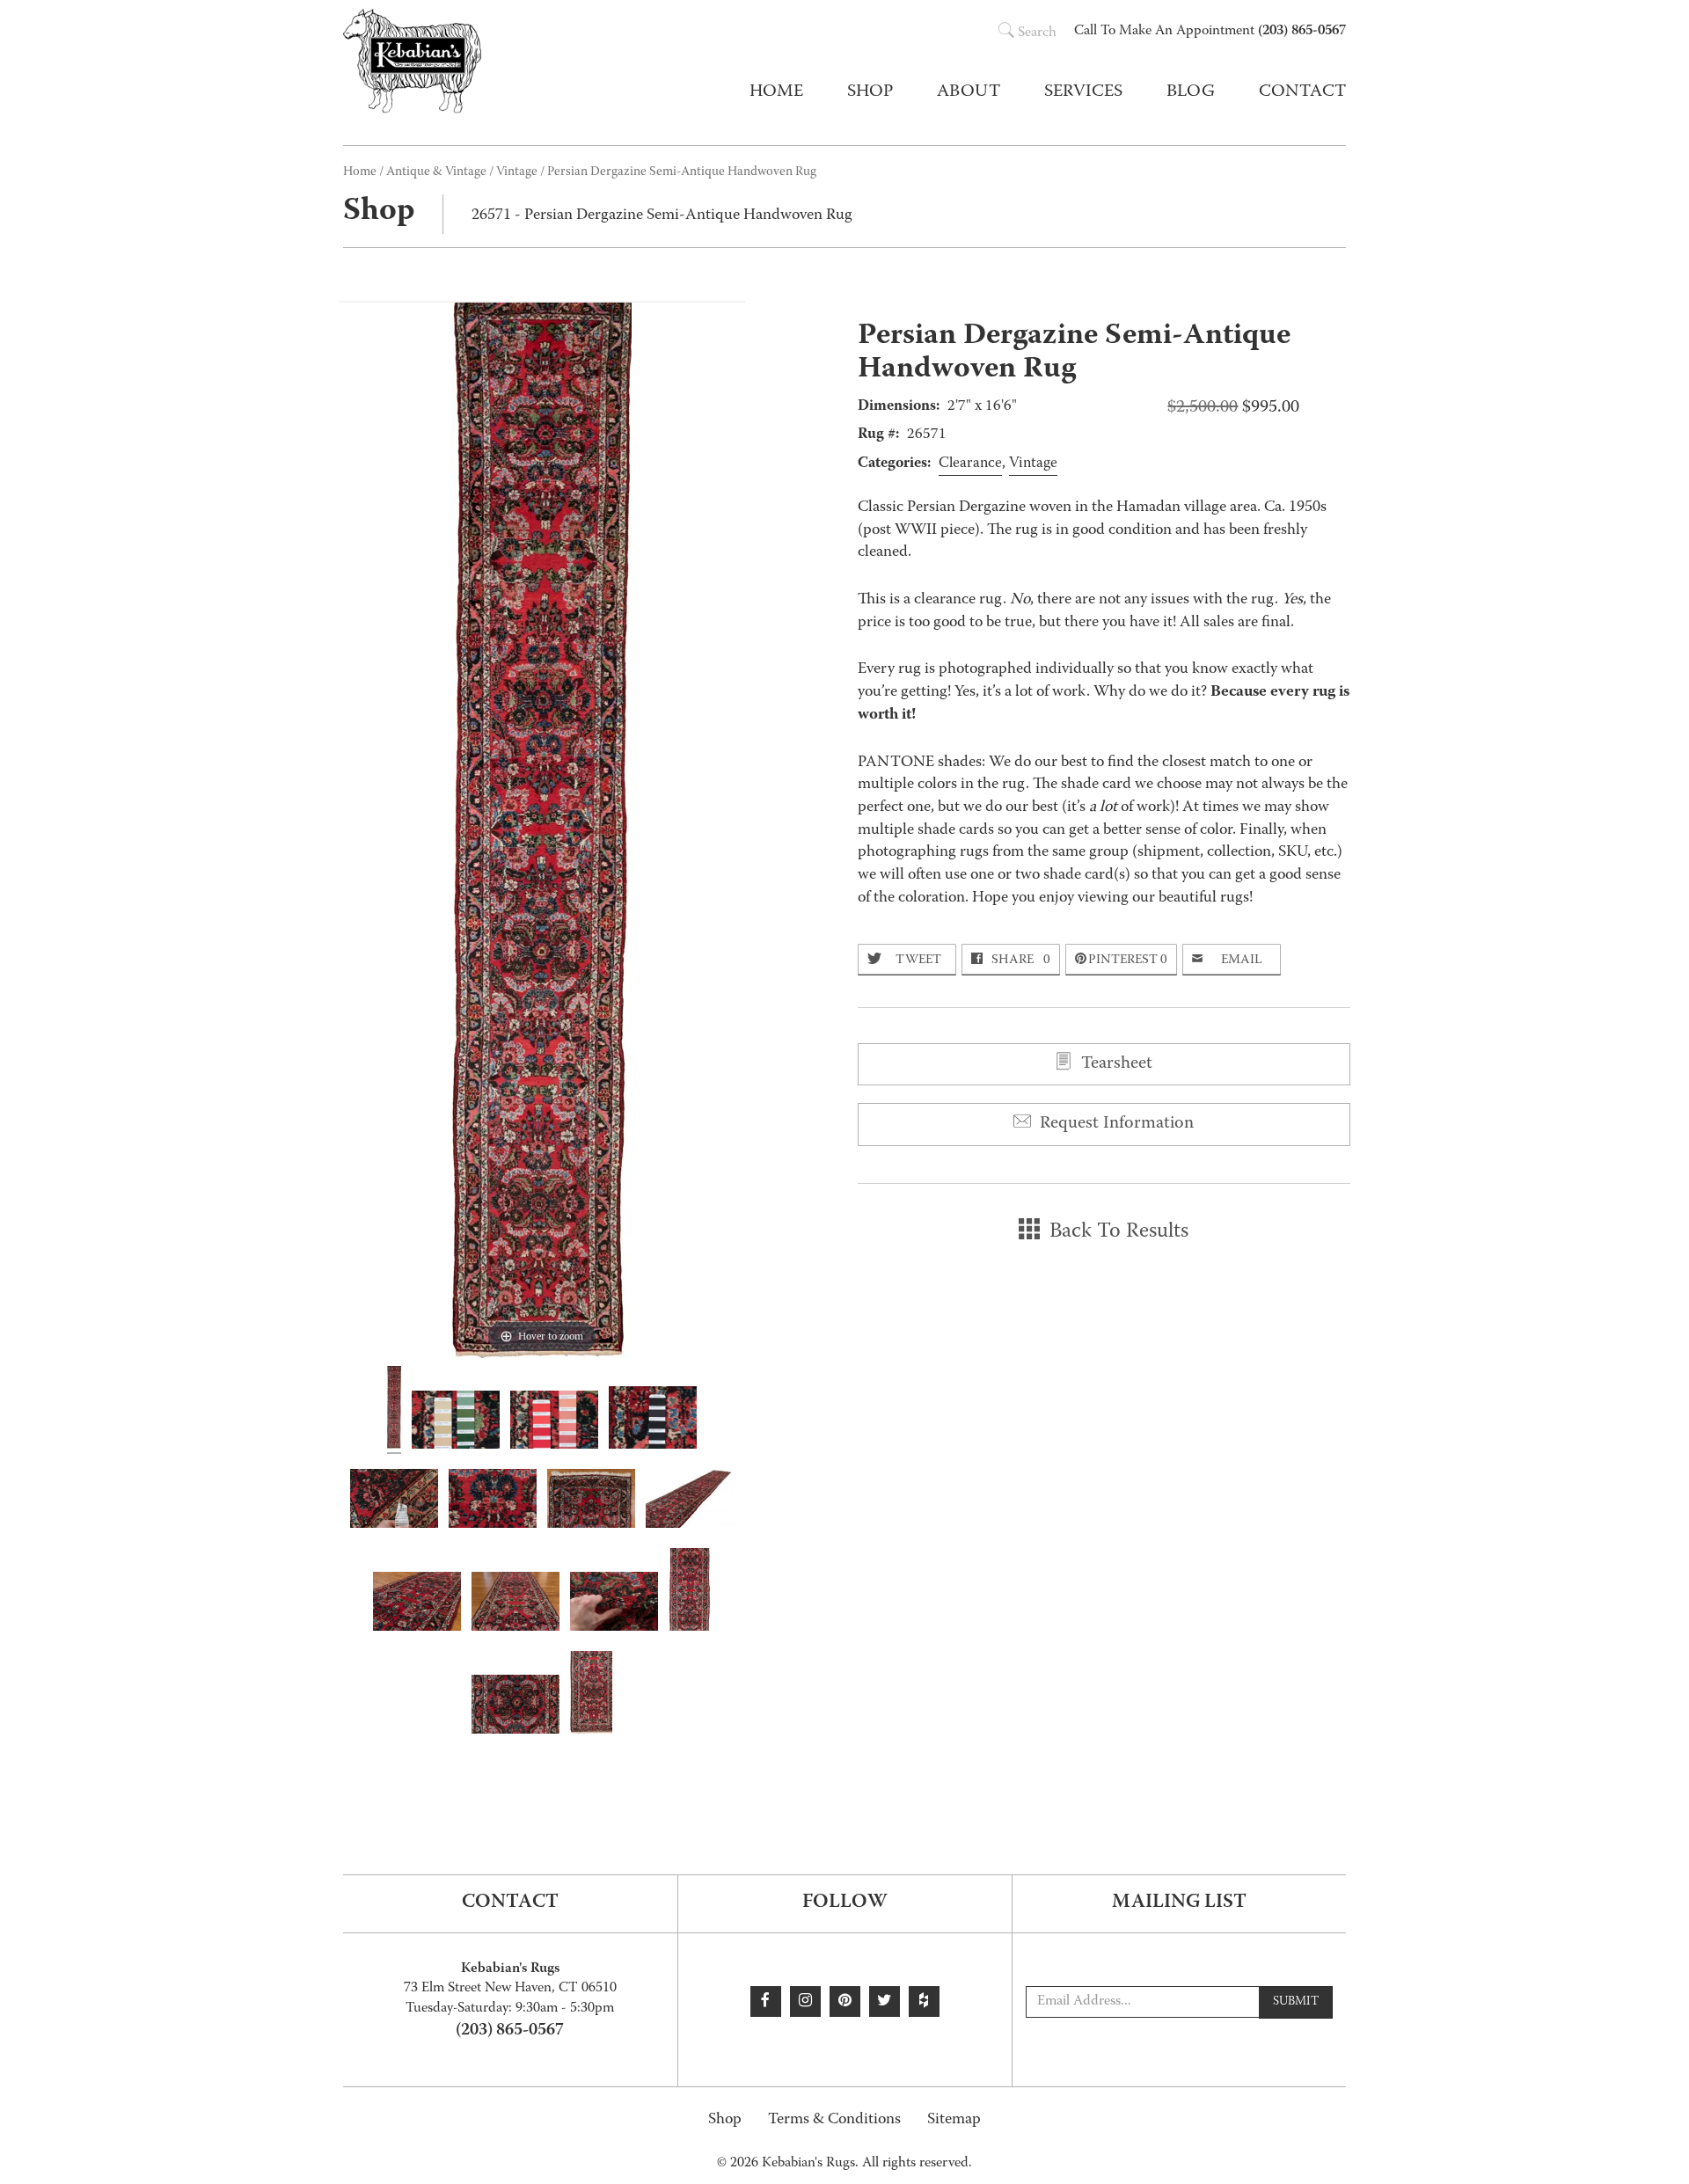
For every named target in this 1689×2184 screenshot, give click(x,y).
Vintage (517, 172)
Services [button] (1083, 92)
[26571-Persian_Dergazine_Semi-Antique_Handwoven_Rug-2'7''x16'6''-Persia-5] (417, 1604)
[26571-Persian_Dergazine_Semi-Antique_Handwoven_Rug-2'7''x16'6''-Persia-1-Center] (690, 1592)
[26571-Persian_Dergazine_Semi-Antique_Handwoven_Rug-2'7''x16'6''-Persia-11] (653, 1420)
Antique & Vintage (436, 172)
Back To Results (1116, 1232)
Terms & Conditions (834, 2120)
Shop (725, 2120)
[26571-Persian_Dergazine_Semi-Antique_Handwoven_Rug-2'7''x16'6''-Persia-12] (554, 1423)
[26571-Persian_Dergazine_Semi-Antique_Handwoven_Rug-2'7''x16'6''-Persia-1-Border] (591, 1695)
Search (1037, 33)
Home (776, 92)
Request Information (1115, 1124)
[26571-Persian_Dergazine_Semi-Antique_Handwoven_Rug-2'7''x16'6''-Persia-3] (515, 1604)
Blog (1191, 92)
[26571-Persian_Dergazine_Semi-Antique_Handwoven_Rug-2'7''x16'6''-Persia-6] (515, 1707)
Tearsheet (1115, 1064)
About (969, 92)
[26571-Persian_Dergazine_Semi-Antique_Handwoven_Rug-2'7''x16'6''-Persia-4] (591, 1501)
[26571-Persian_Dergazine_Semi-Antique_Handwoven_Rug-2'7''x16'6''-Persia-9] (394, 1501)
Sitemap (954, 2120)
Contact (1302, 92)
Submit (1296, 2002)
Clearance (970, 464)
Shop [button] (870, 92)
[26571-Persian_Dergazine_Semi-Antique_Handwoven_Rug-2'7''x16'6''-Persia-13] (456, 1423)
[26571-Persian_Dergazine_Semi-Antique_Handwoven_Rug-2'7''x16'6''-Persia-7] (493, 1501)
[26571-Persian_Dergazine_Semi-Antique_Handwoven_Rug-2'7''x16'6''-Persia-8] (614, 1604)
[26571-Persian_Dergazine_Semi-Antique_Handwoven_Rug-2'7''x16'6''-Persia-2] (690, 1501)
